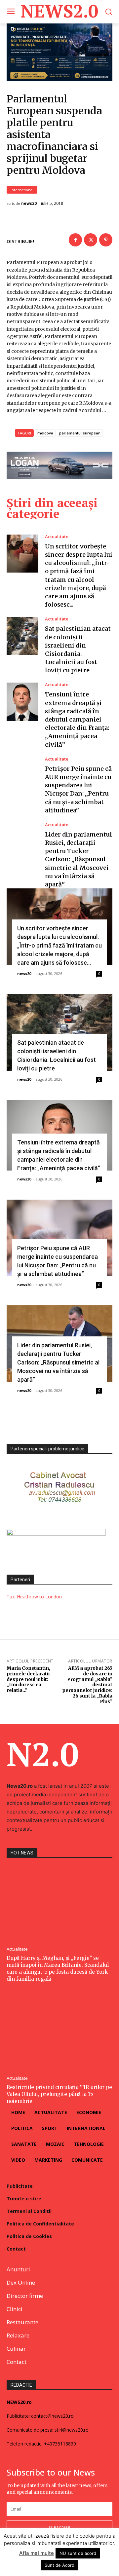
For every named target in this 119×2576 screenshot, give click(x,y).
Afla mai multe (37, 2553)
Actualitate (57, 537)
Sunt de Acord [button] (59, 2565)
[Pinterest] (106, 240)
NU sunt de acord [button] (78, 2553)
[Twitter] (91, 240)
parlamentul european (80, 433)
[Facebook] (75, 240)
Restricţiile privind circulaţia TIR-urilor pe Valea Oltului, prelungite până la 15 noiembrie (59, 2094)
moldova (45, 433)
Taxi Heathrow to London (34, 1597)
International (22, 190)
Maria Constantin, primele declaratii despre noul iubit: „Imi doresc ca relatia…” (28, 1679)
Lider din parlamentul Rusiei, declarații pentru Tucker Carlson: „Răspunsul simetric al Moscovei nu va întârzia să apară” (79, 859)
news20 (29, 204)
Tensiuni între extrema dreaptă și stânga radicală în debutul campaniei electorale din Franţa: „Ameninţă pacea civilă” (77, 719)
